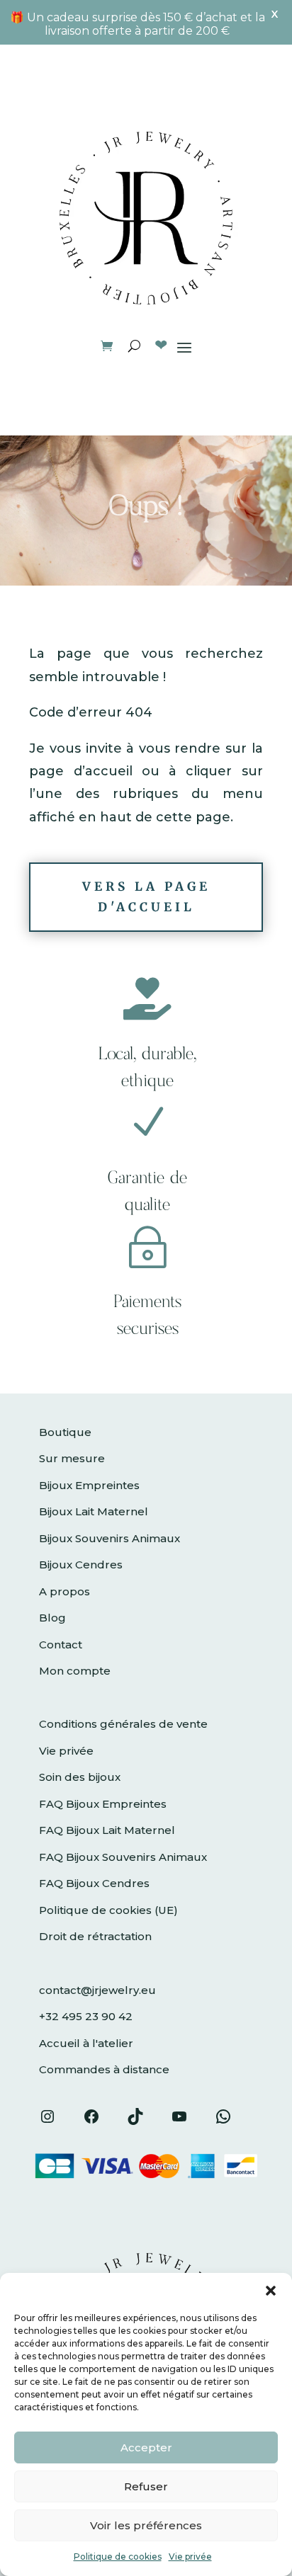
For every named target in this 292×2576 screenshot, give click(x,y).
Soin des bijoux (80, 1777)
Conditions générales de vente (123, 1724)
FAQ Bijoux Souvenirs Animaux (123, 1857)
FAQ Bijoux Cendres (94, 1883)
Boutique (65, 1432)
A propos (64, 1591)
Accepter (146, 2447)
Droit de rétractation (95, 1936)
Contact (61, 1645)
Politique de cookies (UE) (108, 1910)
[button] (271, 2291)
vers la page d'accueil (146, 897)
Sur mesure (72, 1458)
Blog (52, 1618)
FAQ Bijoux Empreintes (103, 1804)
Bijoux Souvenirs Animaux (109, 1538)
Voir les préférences (146, 2525)
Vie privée (190, 2557)
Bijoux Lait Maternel (94, 1511)
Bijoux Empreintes (89, 1485)
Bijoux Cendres (81, 1565)
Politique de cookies (118, 2557)
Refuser (146, 2486)
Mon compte (75, 1671)
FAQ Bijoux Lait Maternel (107, 1830)
